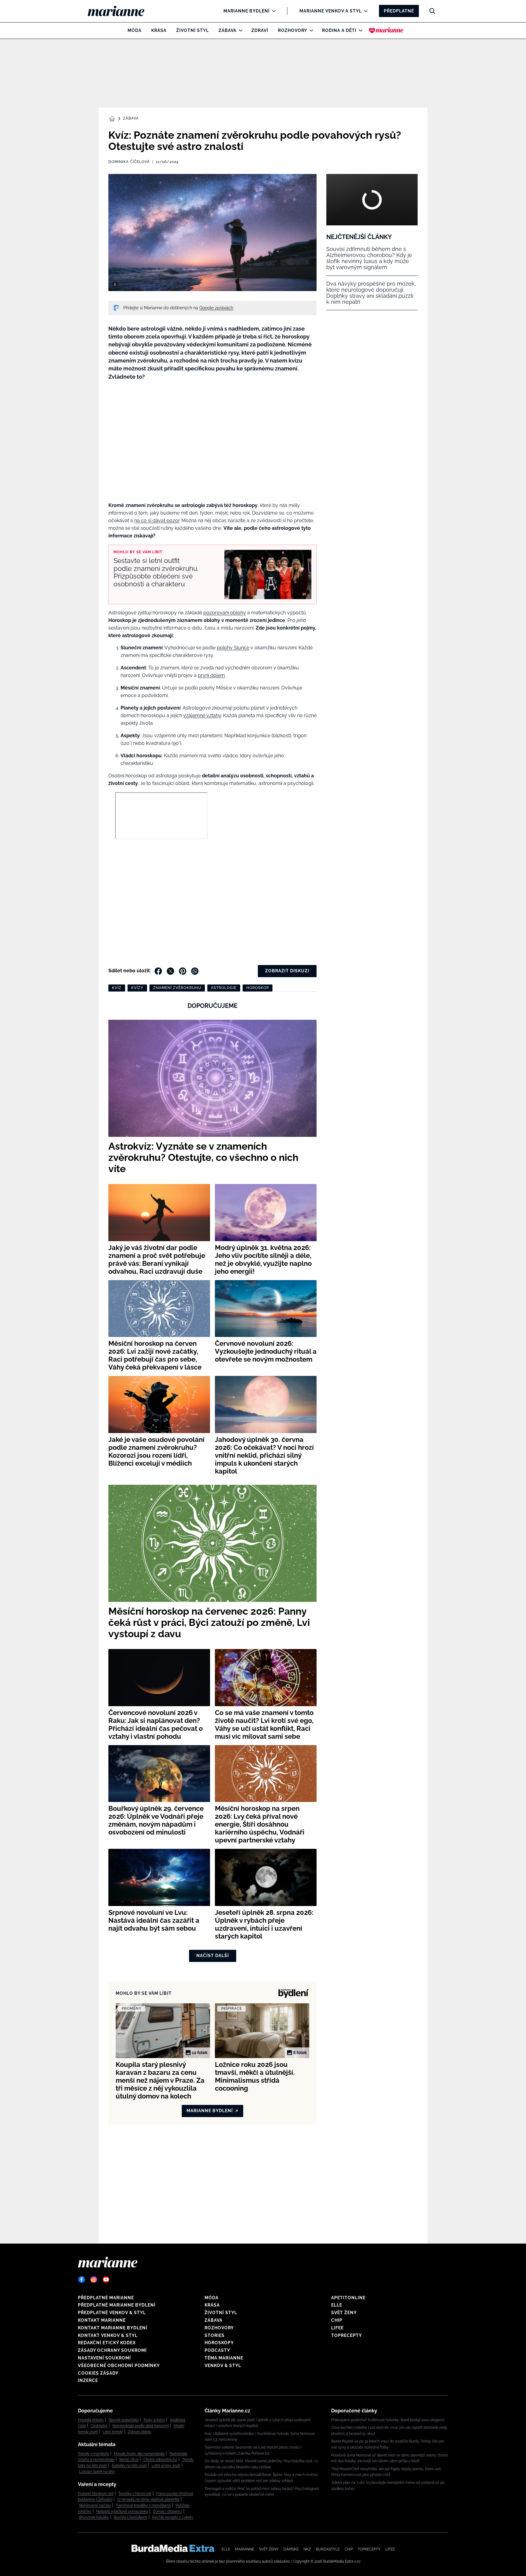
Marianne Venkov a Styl (331, 11)
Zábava (228, 30)
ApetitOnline (348, 2298)
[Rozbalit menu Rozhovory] (310, 30)
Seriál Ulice (129, 2460)
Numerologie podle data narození (140, 2426)
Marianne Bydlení (247, 11)
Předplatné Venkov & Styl (112, 2313)
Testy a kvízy (154, 2420)
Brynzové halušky (94, 2517)
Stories (215, 2335)
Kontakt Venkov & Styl (108, 2335)
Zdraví (260, 30)
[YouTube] (106, 2279)
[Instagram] (94, 2279)
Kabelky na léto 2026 (129, 2466)
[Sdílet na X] (170, 971)
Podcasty (217, 2350)
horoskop (258, 988)
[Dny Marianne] (386, 30)
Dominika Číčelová (129, 162)
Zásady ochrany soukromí (112, 2350)
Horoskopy (219, 2343)
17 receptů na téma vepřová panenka (148, 2499)
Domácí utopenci (167, 2512)
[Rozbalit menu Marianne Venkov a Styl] (364, 11)
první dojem (211, 675)
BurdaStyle (328, 2549)
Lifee (337, 2328)
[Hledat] (432, 11)
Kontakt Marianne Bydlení (113, 2328)
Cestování (99, 2426)
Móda (135, 30)
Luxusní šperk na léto (97, 2472)
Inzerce (88, 2380)
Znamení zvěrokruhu (177, 988)
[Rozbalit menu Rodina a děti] (359, 30)
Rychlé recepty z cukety (173, 2517)
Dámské (291, 2549)
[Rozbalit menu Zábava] (239, 30)
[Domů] (121, 11)
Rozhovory (293, 30)
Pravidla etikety (91, 2420)
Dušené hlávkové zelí (96, 2494)
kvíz (117, 988)
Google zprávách (216, 308)
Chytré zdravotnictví (160, 2460)
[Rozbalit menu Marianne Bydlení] (272, 11)
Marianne (245, 2549)
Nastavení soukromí (104, 2358)
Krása (159, 30)
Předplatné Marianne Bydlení (117, 2305)
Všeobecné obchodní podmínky (119, 2366)
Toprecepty (347, 2335)
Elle (337, 2305)
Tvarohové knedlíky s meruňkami (143, 2505)
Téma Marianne (224, 2358)
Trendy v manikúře (93, 2454)
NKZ (307, 2549)
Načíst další (213, 1956)
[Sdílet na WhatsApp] (195, 971)
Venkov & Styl (223, 2366)
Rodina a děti (339, 30)
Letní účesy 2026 (166, 2466)
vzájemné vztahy (202, 715)
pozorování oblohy (225, 613)
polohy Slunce (233, 648)
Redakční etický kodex (107, 2343)
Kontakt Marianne (102, 2320)
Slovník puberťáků (124, 2420)
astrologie (224, 988)
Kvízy (137, 988)
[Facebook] (82, 2279)
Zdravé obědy (140, 2432)
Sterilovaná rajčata (95, 2505)
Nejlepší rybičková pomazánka (122, 2512)
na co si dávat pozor (157, 521)
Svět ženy (344, 2313)
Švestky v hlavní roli (135, 2494)
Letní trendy (113, 2432)
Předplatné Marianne (106, 2298)
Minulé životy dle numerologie (139, 2454)
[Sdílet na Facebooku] (158, 971)
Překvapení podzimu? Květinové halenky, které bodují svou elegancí (388, 2420)
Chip (337, 2320)
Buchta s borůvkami (131, 2517)
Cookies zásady (98, 2373)
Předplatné (399, 11)
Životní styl (193, 30)
